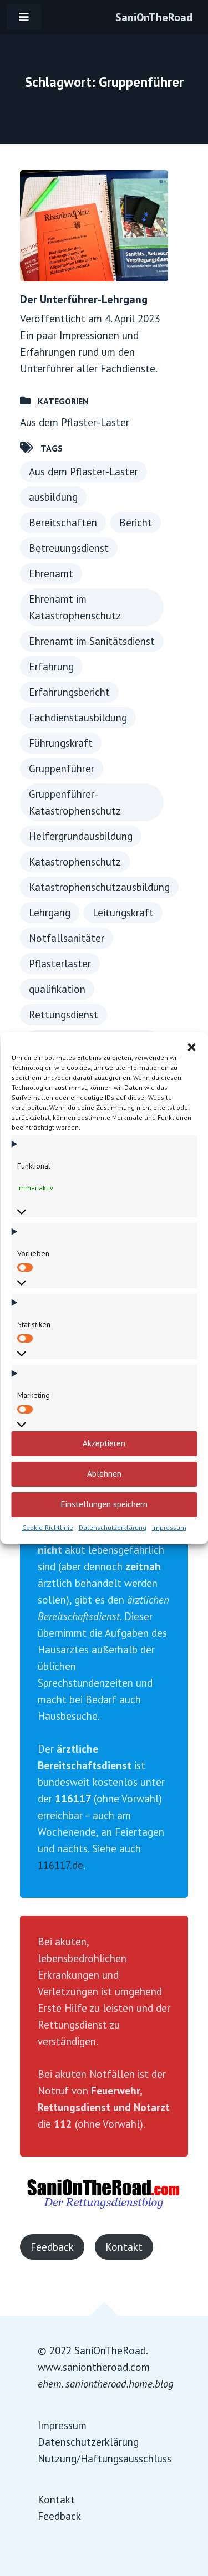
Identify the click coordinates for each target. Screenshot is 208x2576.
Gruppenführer (62, 769)
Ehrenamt (51, 573)
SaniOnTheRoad (154, 17)
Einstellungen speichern (104, 1504)
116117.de (60, 1865)
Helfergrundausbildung (81, 836)
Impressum (169, 1527)
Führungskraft (61, 743)
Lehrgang (50, 913)
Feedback (52, 2247)
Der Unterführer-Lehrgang (84, 299)
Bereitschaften (63, 523)
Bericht (136, 523)
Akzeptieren (104, 1443)
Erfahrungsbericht (69, 692)
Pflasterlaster (60, 964)
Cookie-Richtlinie (48, 1527)
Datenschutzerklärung (113, 1527)
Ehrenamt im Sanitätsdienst (92, 641)
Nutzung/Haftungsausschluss (105, 2459)
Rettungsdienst (64, 1015)
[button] (191, 1046)
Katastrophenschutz (75, 862)
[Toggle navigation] (24, 17)
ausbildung (53, 497)
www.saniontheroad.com (94, 2367)
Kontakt (124, 2247)
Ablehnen (104, 1474)
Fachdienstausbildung (78, 718)
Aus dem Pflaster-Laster (75, 422)
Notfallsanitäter (67, 938)
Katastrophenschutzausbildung (99, 887)
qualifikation (57, 989)
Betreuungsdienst (69, 548)
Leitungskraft (123, 913)
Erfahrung (51, 667)
